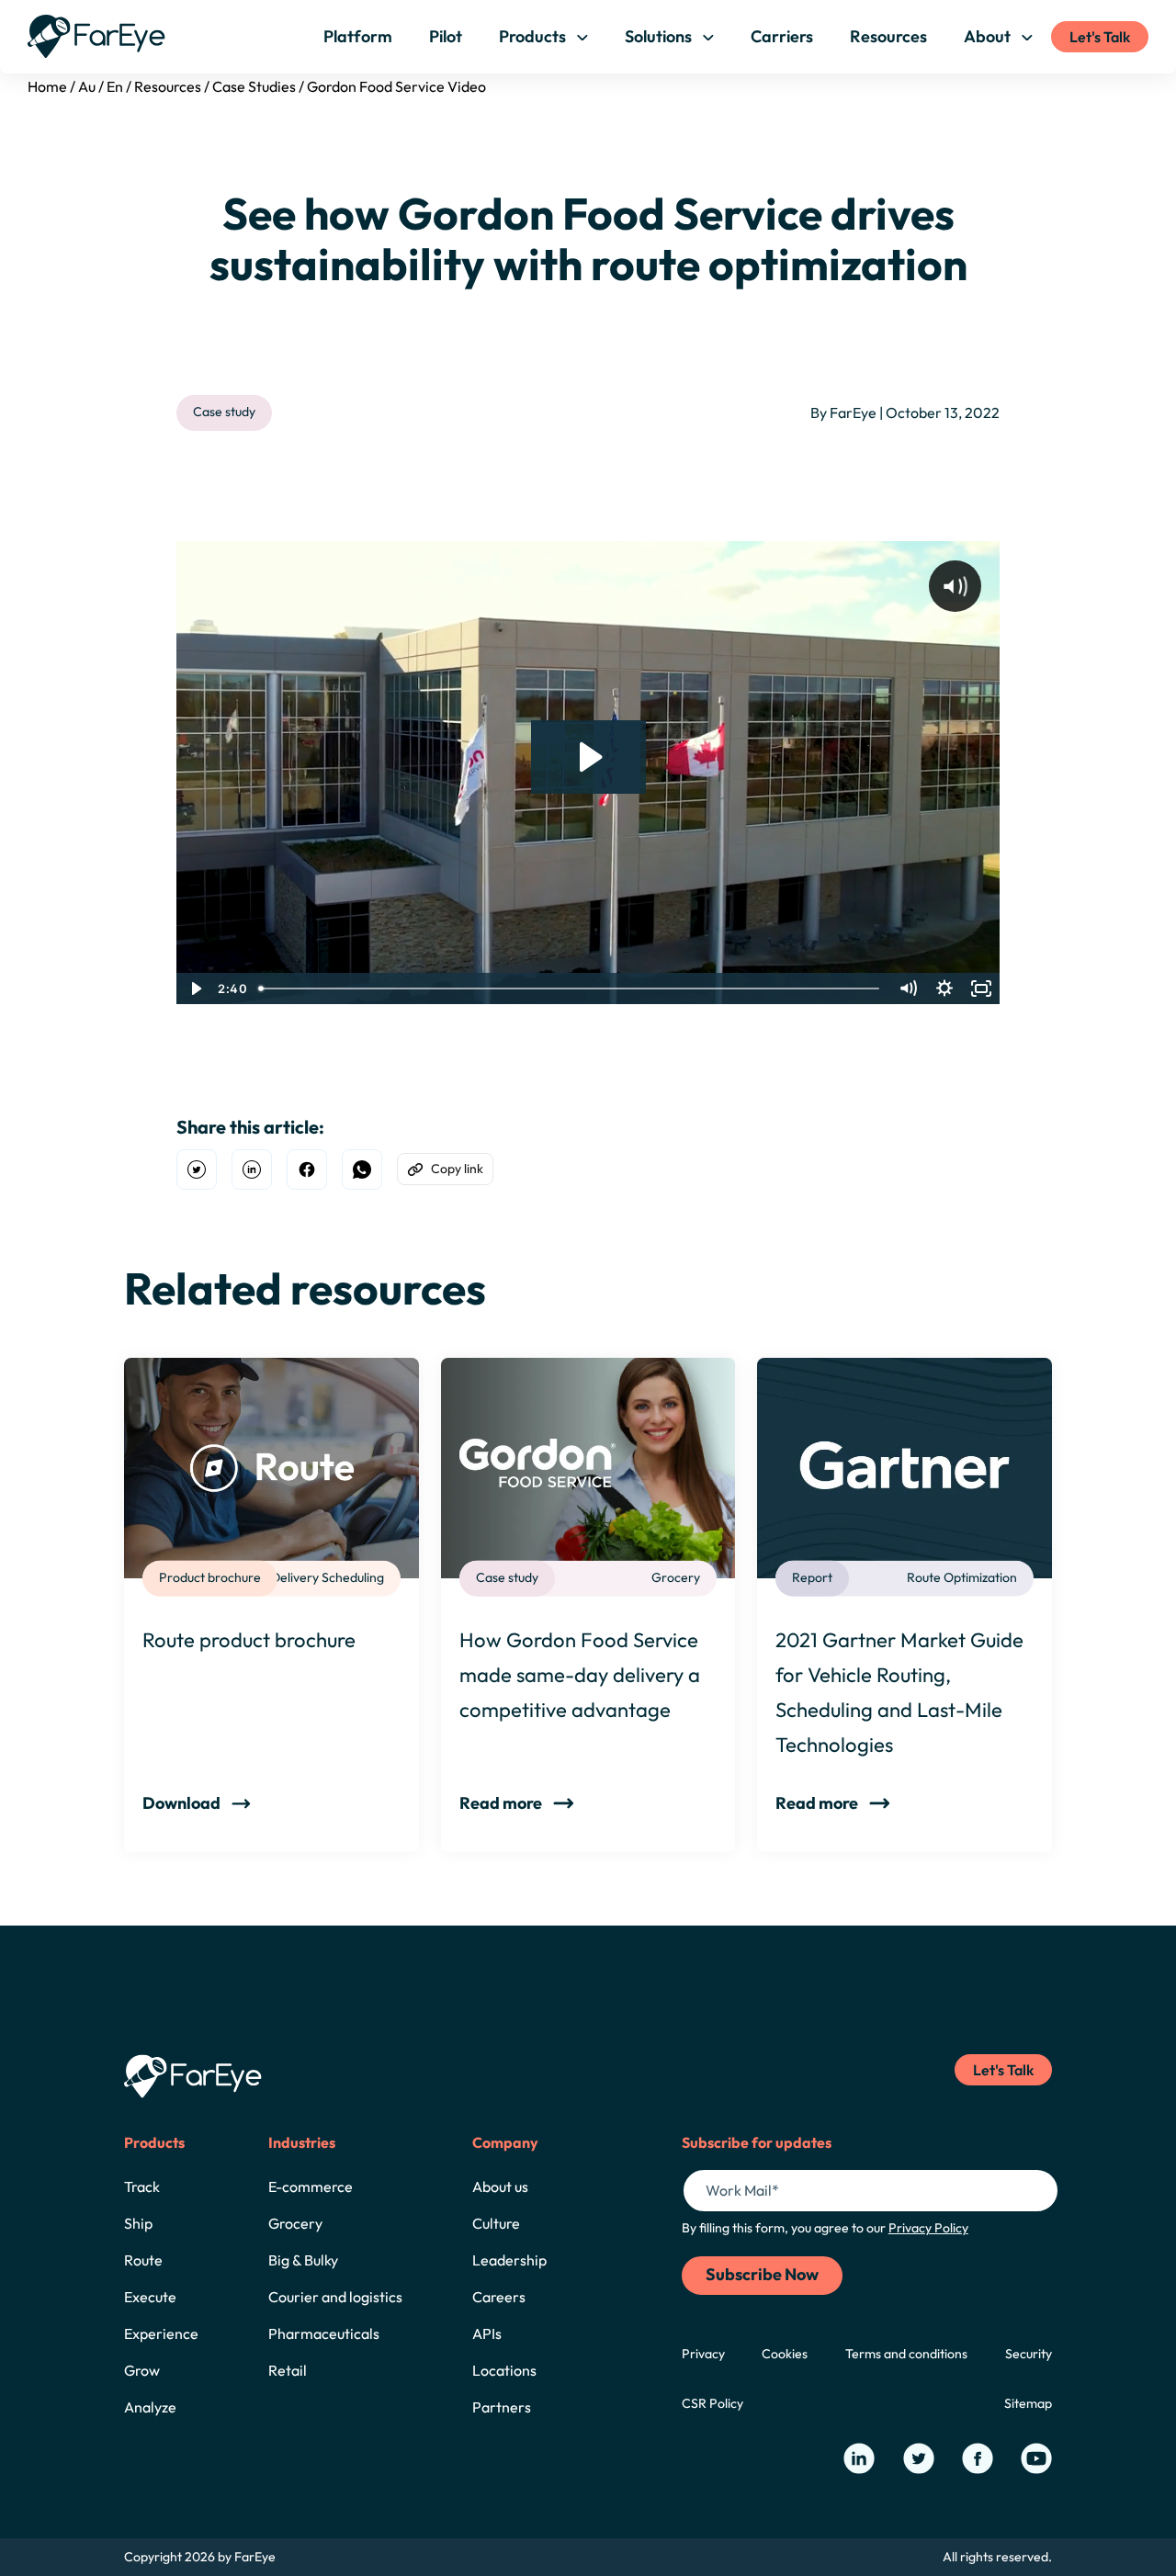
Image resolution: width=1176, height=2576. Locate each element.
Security (1029, 2354)
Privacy (703, 2354)
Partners (502, 2407)
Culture (496, 2223)
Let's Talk (1100, 37)
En (115, 86)
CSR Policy (712, 2403)
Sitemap (1028, 2403)
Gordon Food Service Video (396, 86)
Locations (504, 2370)
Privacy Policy (928, 2228)
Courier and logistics (335, 2297)
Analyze (150, 2407)
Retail (288, 2370)
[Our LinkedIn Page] (859, 2458)
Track (142, 2186)
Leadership (509, 2260)
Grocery (295, 2223)
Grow (142, 2370)
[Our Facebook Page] (978, 2458)
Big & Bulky (303, 2260)
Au (87, 86)
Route (143, 2260)
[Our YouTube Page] (1036, 2458)
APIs (487, 2333)
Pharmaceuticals (324, 2333)
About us (500, 2186)
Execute (150, 2297)
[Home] (96, 36)
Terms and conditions (906, 2354)
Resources (168, 86)
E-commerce (311, 2186)
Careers (499, 2297)
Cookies (785, 2354)
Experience (161, 2333)
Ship (138, 2223)
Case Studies (254, 86)
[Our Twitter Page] (919, 2458)
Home (47, 86)
